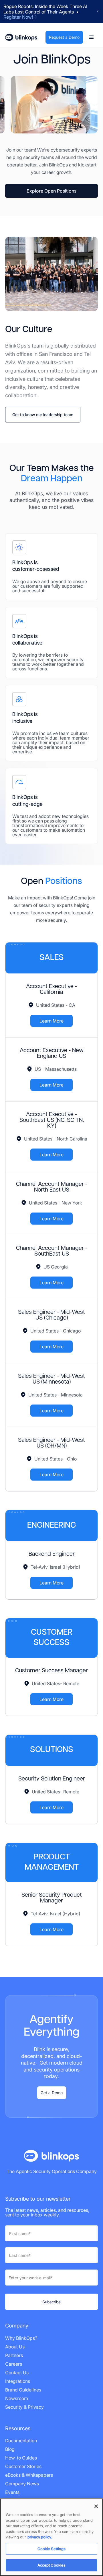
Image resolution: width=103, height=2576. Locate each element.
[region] (51, 2537)
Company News (22, 2484)
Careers (14, 2364)
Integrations (18, 2381)
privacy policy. (40, 2537)
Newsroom (17, 2398)
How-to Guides (21, 2458)
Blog (10, 2449)
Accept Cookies (52, 2565)
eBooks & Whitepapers (29, 2475)
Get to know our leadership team (43, 415)
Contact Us (17, 2373)
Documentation (21, 2441)
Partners (14, 2355)
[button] (92, 37)
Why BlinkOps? (21, 2338)
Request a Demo (64, 37)
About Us (15, 2347)
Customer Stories (23, 2466)
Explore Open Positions (51, 191)
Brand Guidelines (23, 2390)
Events (12, 2492)
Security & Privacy (24, 2407)
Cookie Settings (52, 2549)
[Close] (96, 2506)
